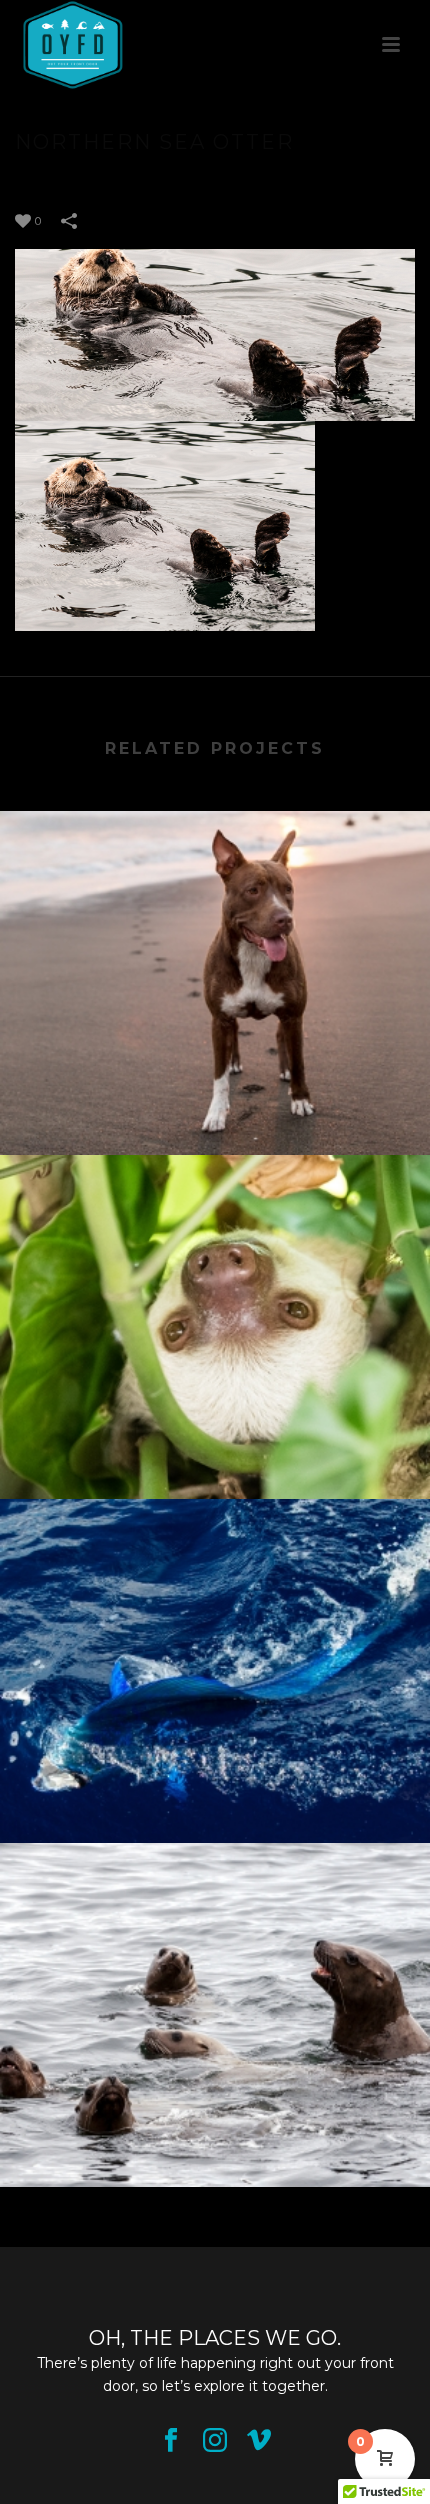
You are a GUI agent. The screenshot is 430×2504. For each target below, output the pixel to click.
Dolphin (215, 1812)
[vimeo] (259, 2441)
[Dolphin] (215, 1582)
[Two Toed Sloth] (215, 1238)
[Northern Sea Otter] (215, 334)
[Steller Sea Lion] (215, 1926)
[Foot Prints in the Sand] (215, 894)
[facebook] (171, 2441)
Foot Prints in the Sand (215, 1124)
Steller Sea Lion (215, 2156)
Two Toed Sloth (215, 1468)
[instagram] (215, 2441)
